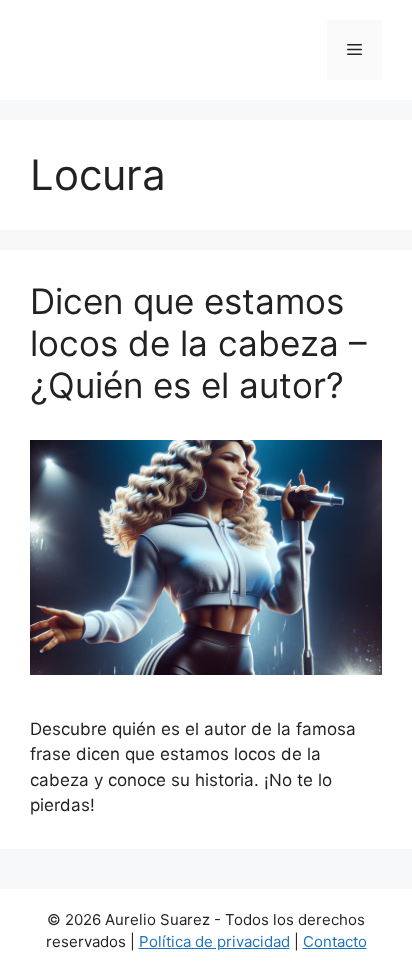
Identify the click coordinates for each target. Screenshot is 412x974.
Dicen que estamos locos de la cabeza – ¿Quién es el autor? (198, 343)
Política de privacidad (214, 941)
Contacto (335, 941)
